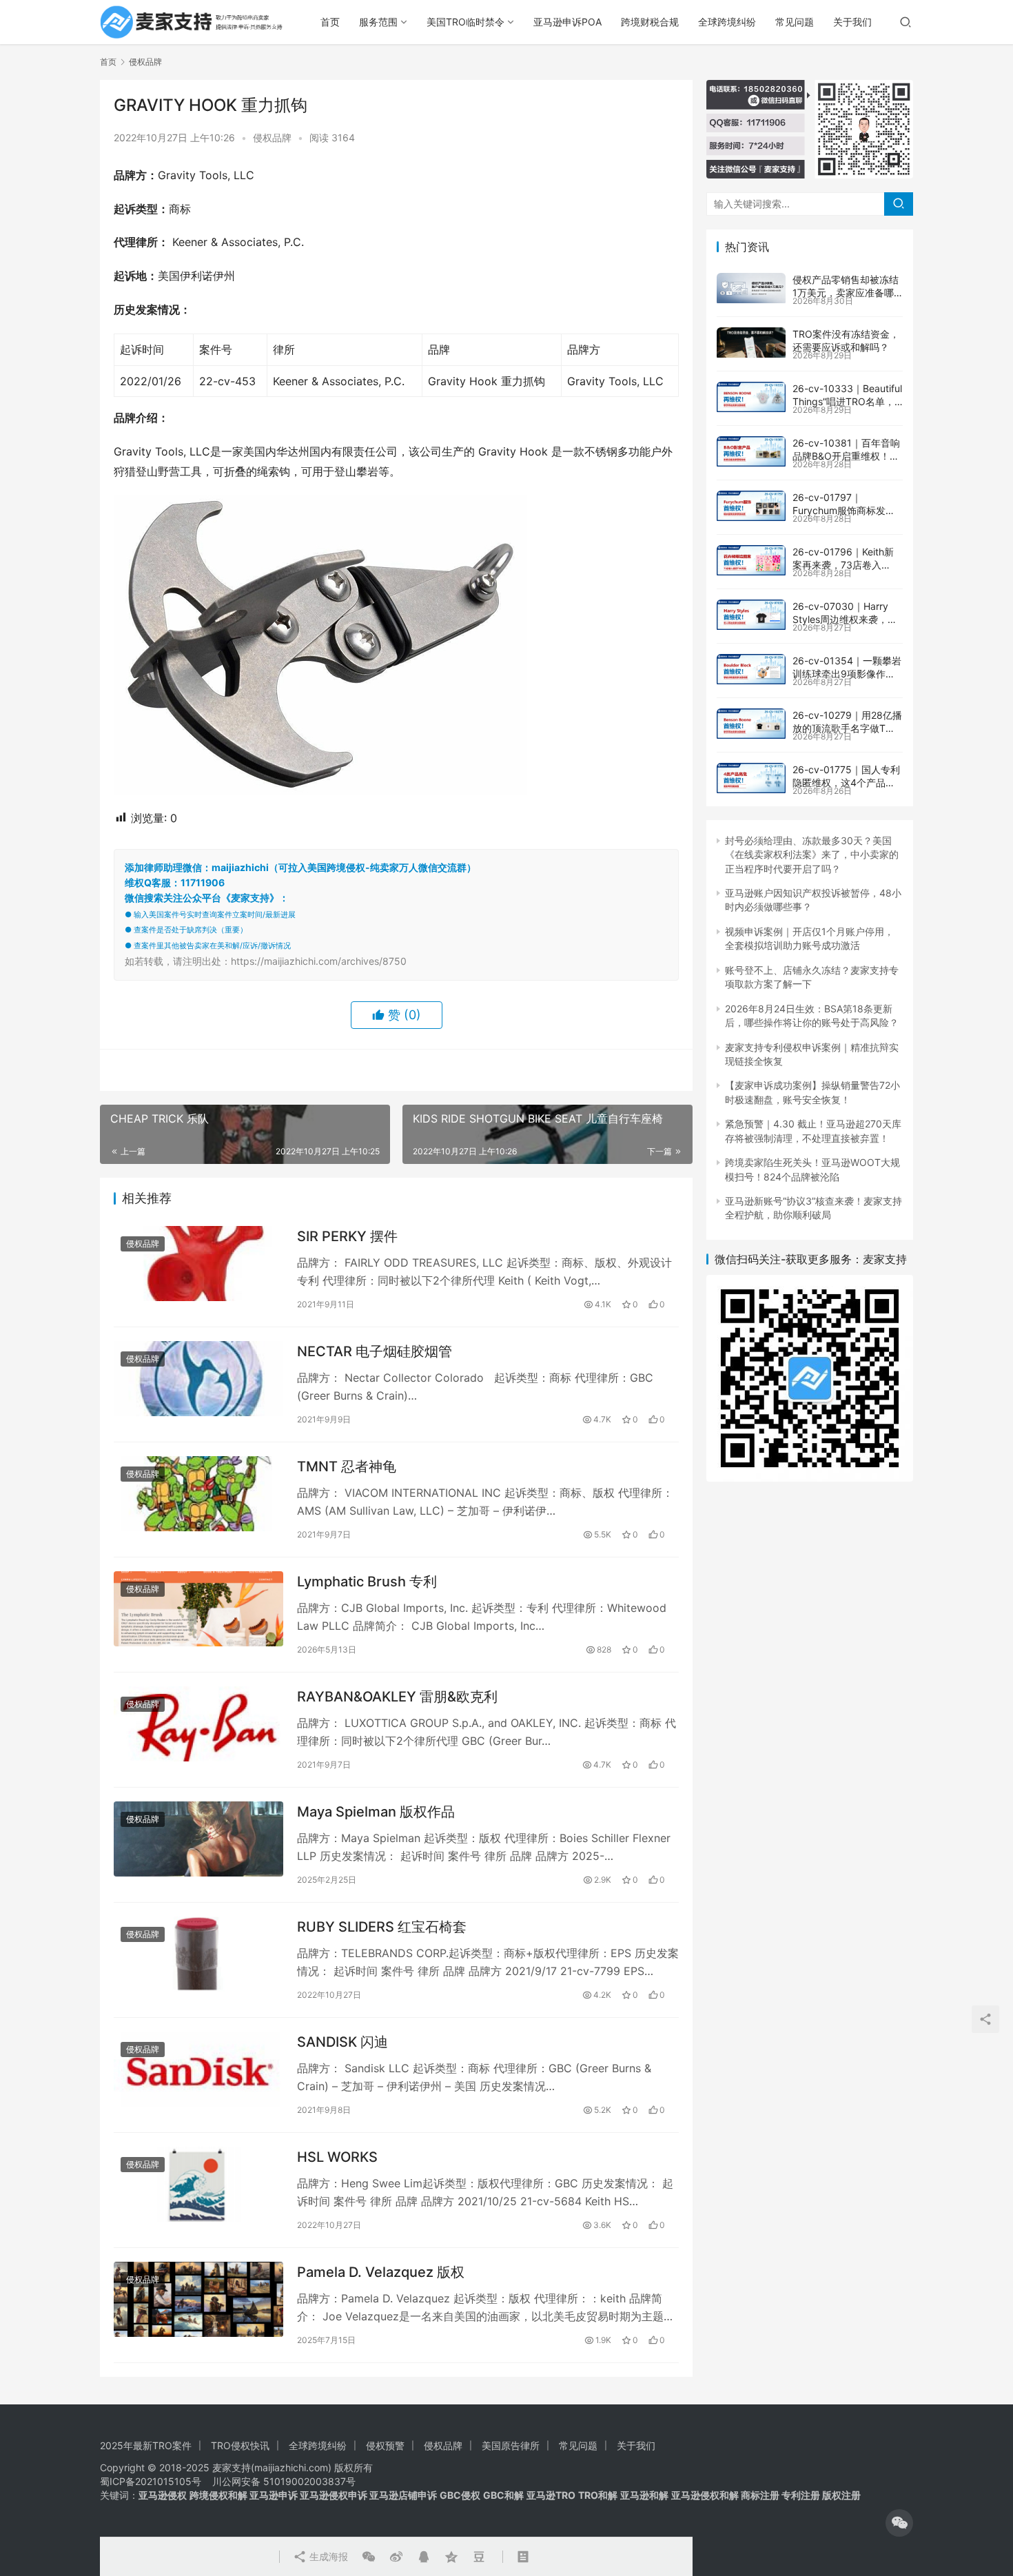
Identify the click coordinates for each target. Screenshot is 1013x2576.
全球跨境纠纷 (727, 22)
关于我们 (852, 22)
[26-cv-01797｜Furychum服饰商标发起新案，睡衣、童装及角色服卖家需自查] (751, 506)
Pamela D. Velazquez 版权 (381, 2272)
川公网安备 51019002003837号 (284, 2481)
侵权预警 (385, 2445)
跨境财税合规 (650, 22)
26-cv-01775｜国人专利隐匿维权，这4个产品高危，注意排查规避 (846, 783)
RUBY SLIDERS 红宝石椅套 (382, 1927)
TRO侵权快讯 (240, 2445)
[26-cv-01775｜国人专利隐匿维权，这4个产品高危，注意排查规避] (751, 778)
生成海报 (327, 2556)
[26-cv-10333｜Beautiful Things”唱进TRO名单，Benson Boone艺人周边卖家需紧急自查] (751, 397)
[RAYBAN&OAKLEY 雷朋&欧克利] (198, 1724)
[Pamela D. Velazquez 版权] (198, 2299)
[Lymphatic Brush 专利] (198, 1609)
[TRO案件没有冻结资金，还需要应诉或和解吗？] (751, 343)
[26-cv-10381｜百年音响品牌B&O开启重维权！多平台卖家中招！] (751, 451)
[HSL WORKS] (198, 2184)
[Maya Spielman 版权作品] (198, 1839)
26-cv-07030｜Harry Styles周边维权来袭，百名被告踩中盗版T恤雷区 (845, 620)
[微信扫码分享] (369, 2557)
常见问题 (795, 22)
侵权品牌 (272, 137)
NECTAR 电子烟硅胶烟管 (375, 1351)
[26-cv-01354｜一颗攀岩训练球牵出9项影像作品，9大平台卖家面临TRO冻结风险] (751, 669)
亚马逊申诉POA (567, 22)
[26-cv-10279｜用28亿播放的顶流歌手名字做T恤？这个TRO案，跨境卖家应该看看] (751, 724)
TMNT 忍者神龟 (347, 1466)
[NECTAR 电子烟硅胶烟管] (198, 1379)
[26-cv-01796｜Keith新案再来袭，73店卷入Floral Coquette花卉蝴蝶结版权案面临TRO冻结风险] (751, 560)
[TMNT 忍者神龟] (198, 1494)
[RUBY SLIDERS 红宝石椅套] (198, 1954)
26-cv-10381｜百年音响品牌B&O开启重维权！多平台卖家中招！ (846, 456)
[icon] (899, 2523)
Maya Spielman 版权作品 (376, 1812)
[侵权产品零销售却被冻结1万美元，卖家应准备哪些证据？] (751, 288)
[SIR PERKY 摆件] (198, 1264)
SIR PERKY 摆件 (347, 1236)
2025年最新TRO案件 (146, 2445)
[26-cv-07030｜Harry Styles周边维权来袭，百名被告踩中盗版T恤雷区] (751, 615)
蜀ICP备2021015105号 (151, 2481)
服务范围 (378, 22)
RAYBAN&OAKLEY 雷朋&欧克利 (397, 1697)
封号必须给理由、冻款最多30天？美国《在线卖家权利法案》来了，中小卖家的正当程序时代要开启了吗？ (812, 855)
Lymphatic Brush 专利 (367, 1582)
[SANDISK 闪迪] (198, 2069)
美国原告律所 (511, 2445)
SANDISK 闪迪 (342, 2042)
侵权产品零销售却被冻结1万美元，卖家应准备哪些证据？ (846, 293)
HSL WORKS (337, 2157)
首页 (330, 22)
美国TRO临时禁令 (465, 22)
